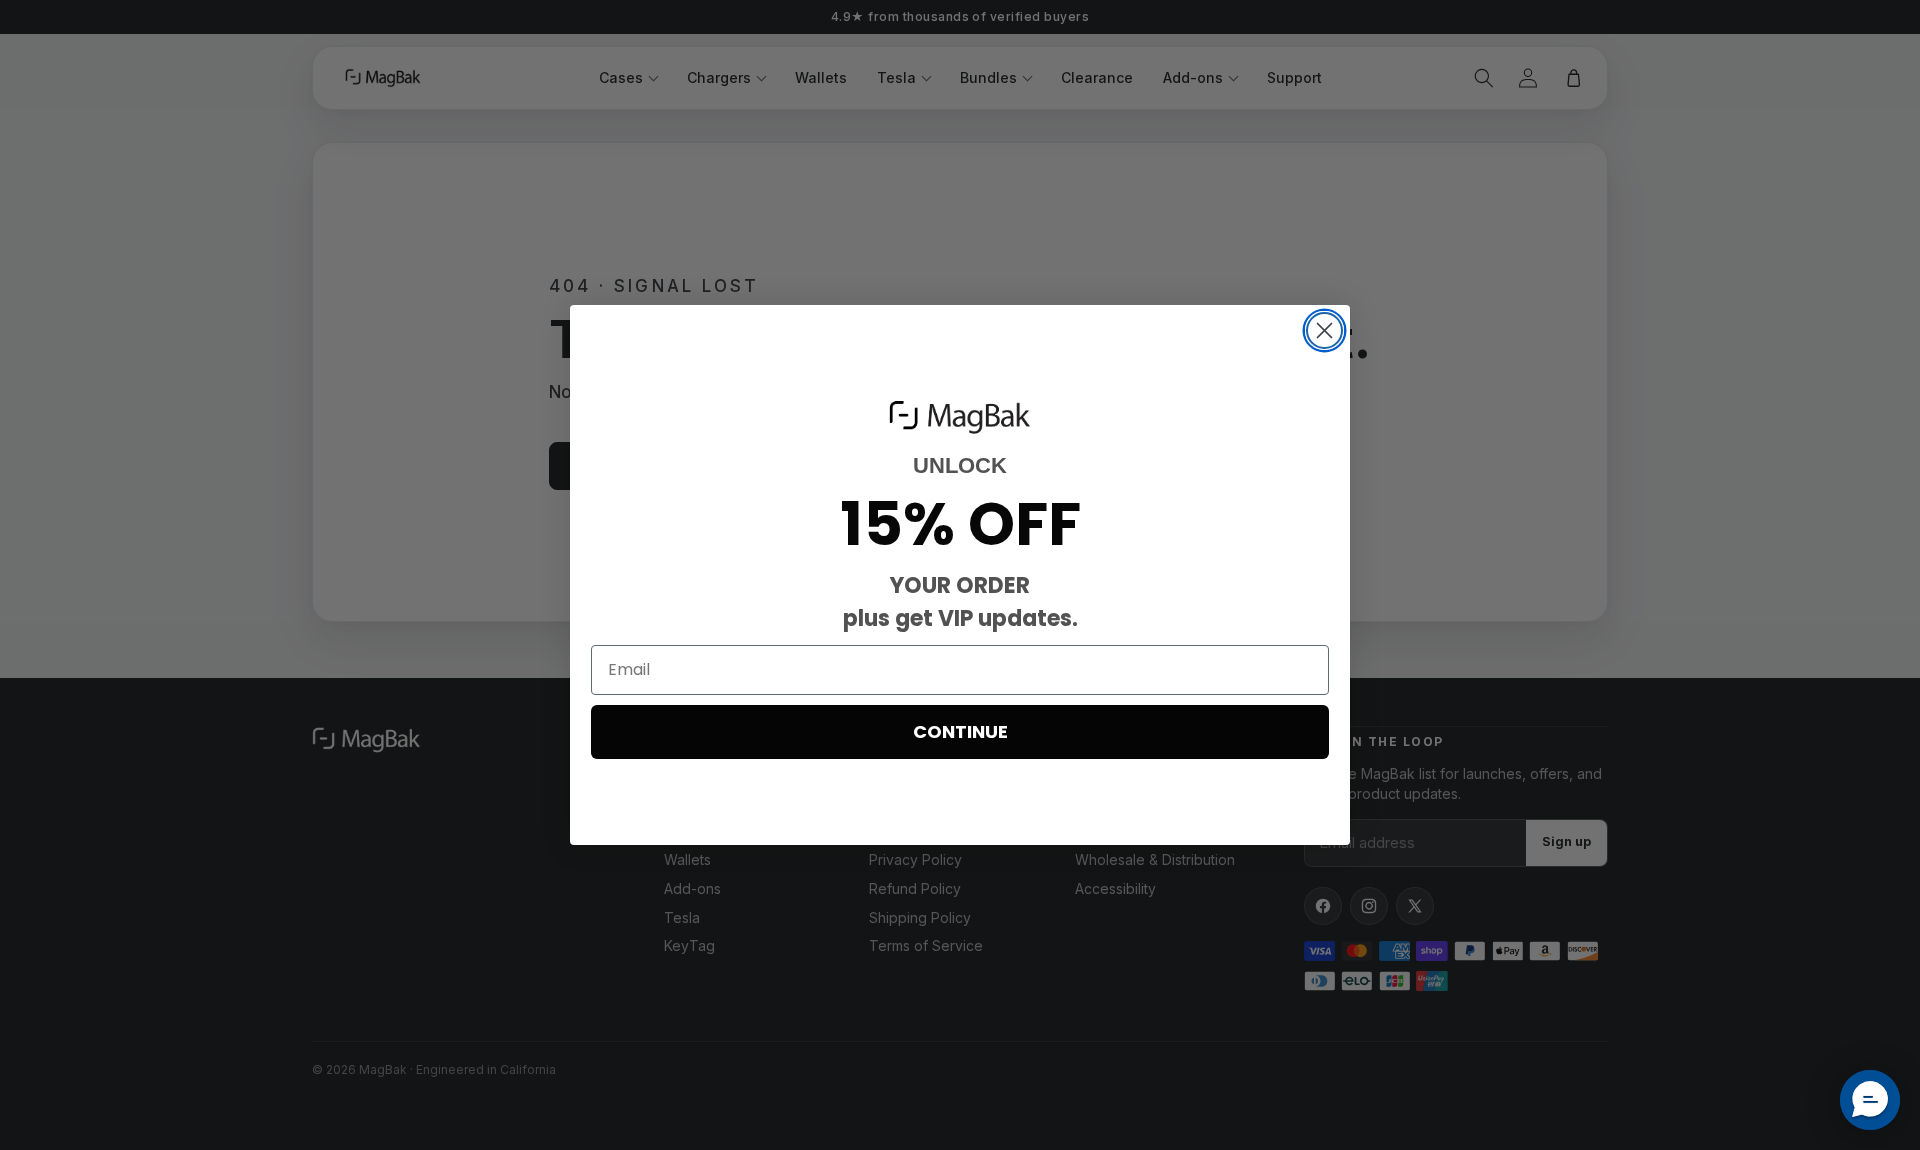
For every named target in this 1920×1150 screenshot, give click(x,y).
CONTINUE (960, 731)
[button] (1870, 1100)
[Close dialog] (1324, 330)
